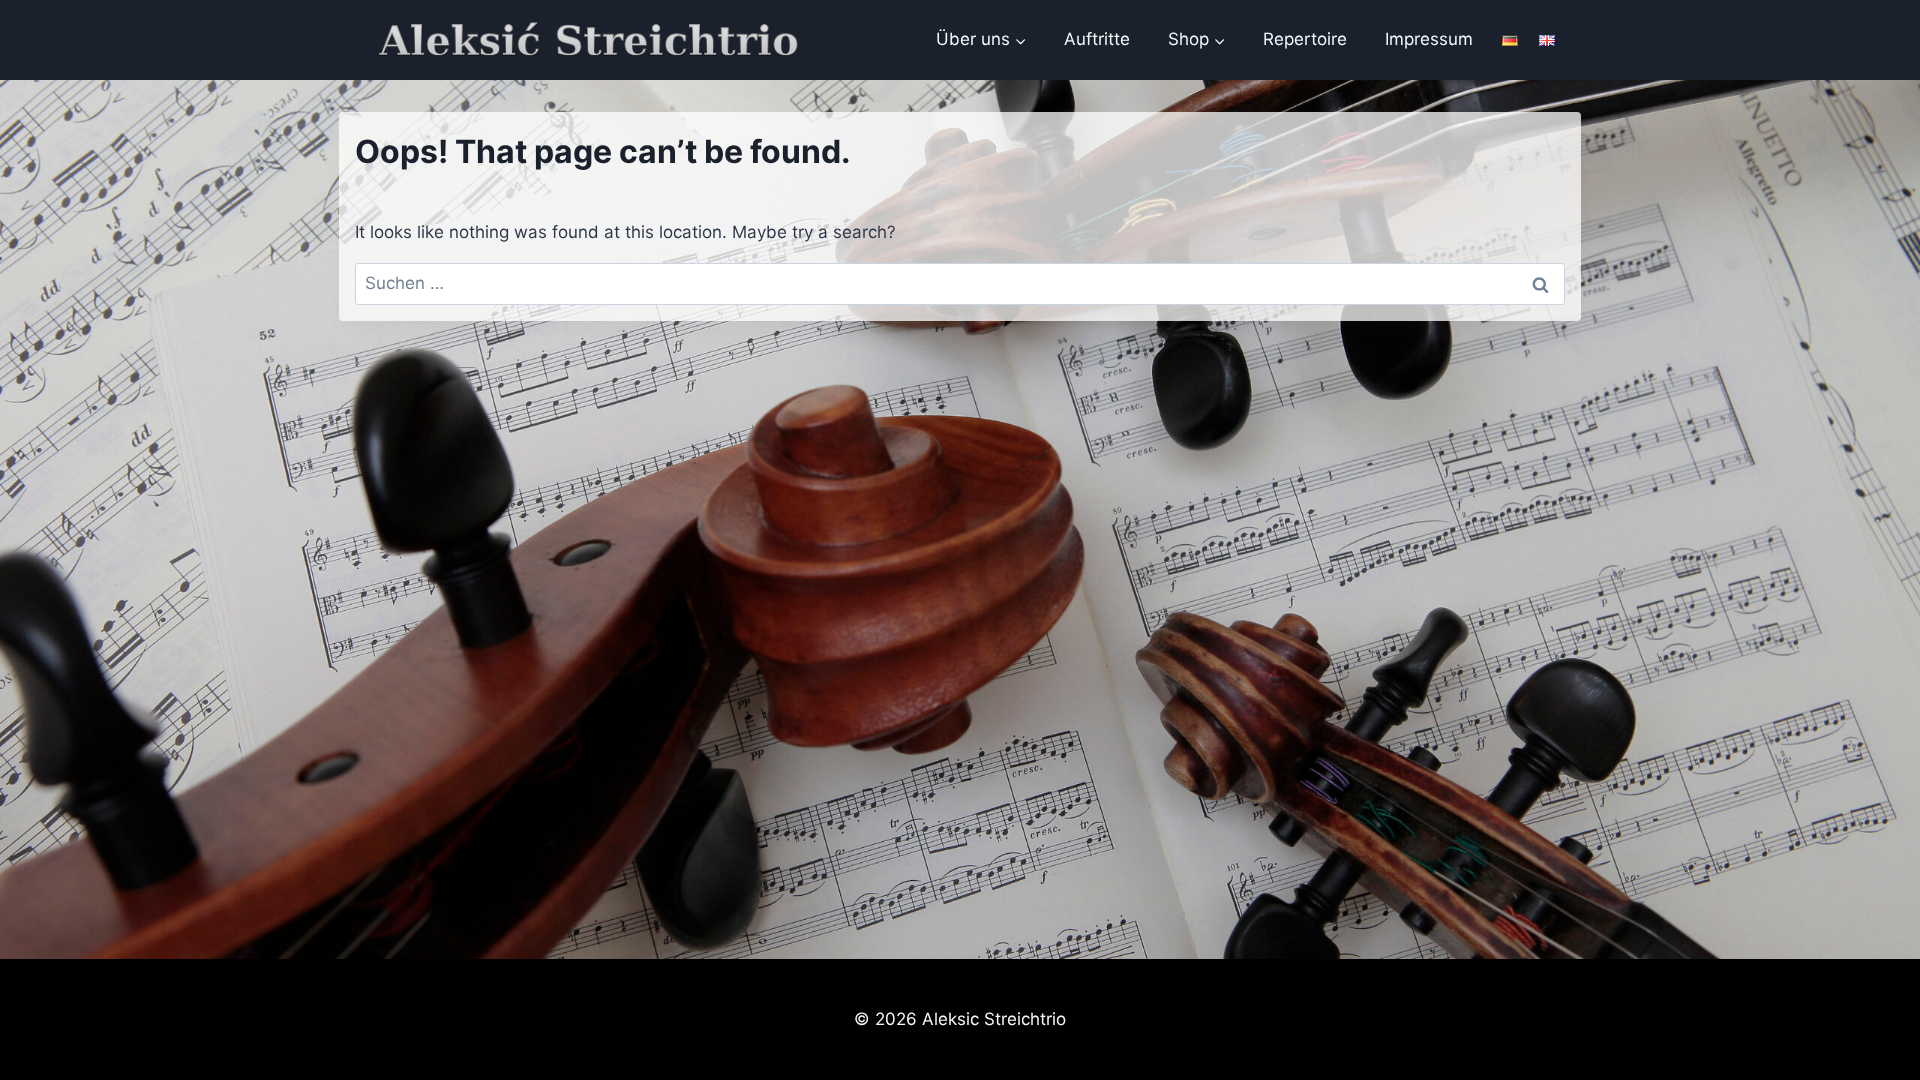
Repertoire (1305, 39)
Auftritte (1097, 39)
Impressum (1429, 39)
